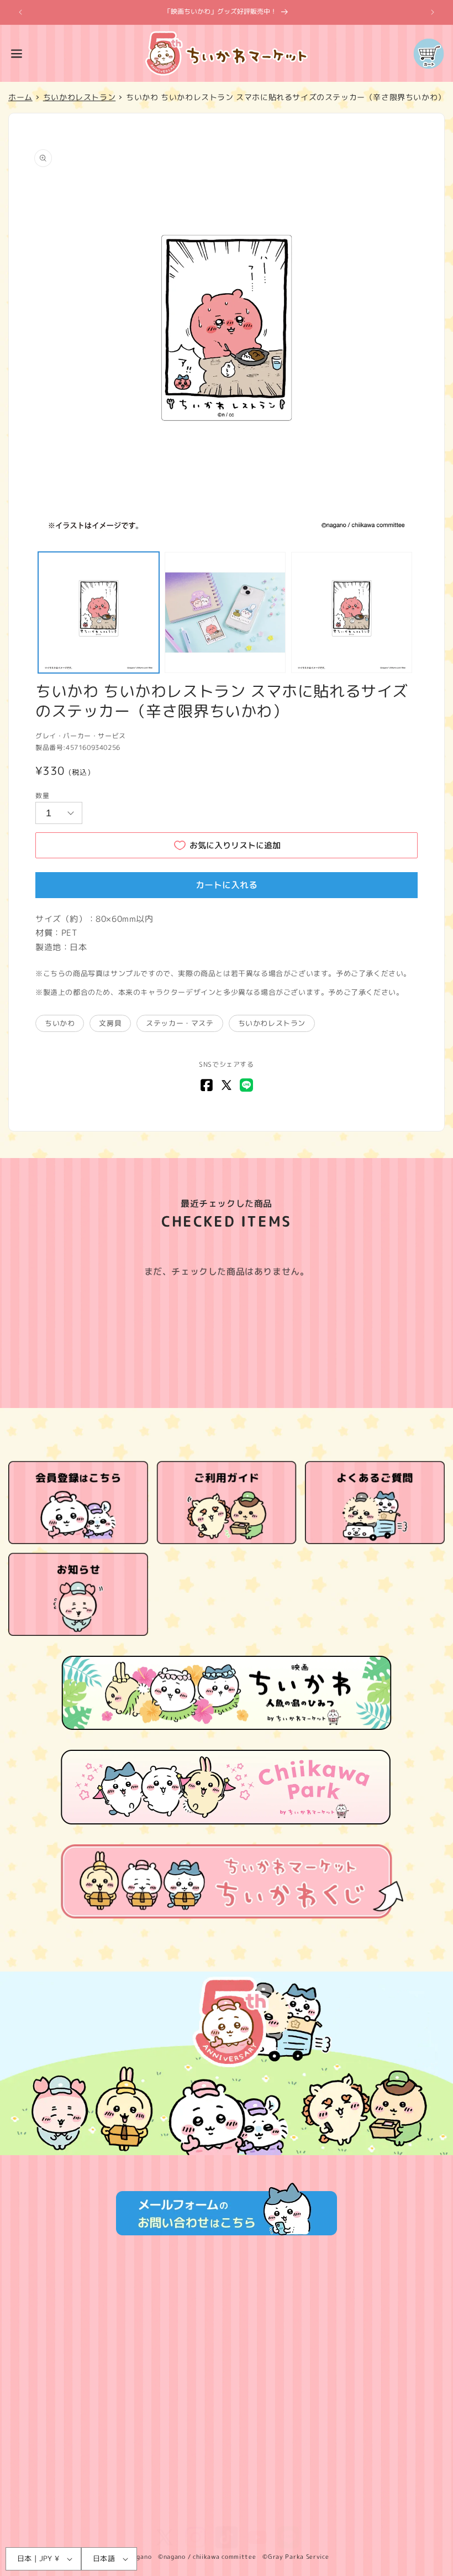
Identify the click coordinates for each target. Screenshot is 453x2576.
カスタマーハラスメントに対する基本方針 (227, 2507)
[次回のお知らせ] (433, 12)
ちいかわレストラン (272, 1023)
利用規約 (227, 2299)
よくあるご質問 (227, 2429)
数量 (42, 796)
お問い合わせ (227, 2455)
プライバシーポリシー (227, 2325)
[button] (17, 54)
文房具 (110, 1023)
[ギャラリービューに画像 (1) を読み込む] (99, 612)
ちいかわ (60, 1023)
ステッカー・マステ (180, 1023)
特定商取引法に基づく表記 (227, 2351)
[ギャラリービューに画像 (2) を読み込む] (225, 612)
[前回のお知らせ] (20, 12)
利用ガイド (227, 2403)
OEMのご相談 (227, 2481)
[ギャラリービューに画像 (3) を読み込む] (352, 612)
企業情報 (227, 2377)
